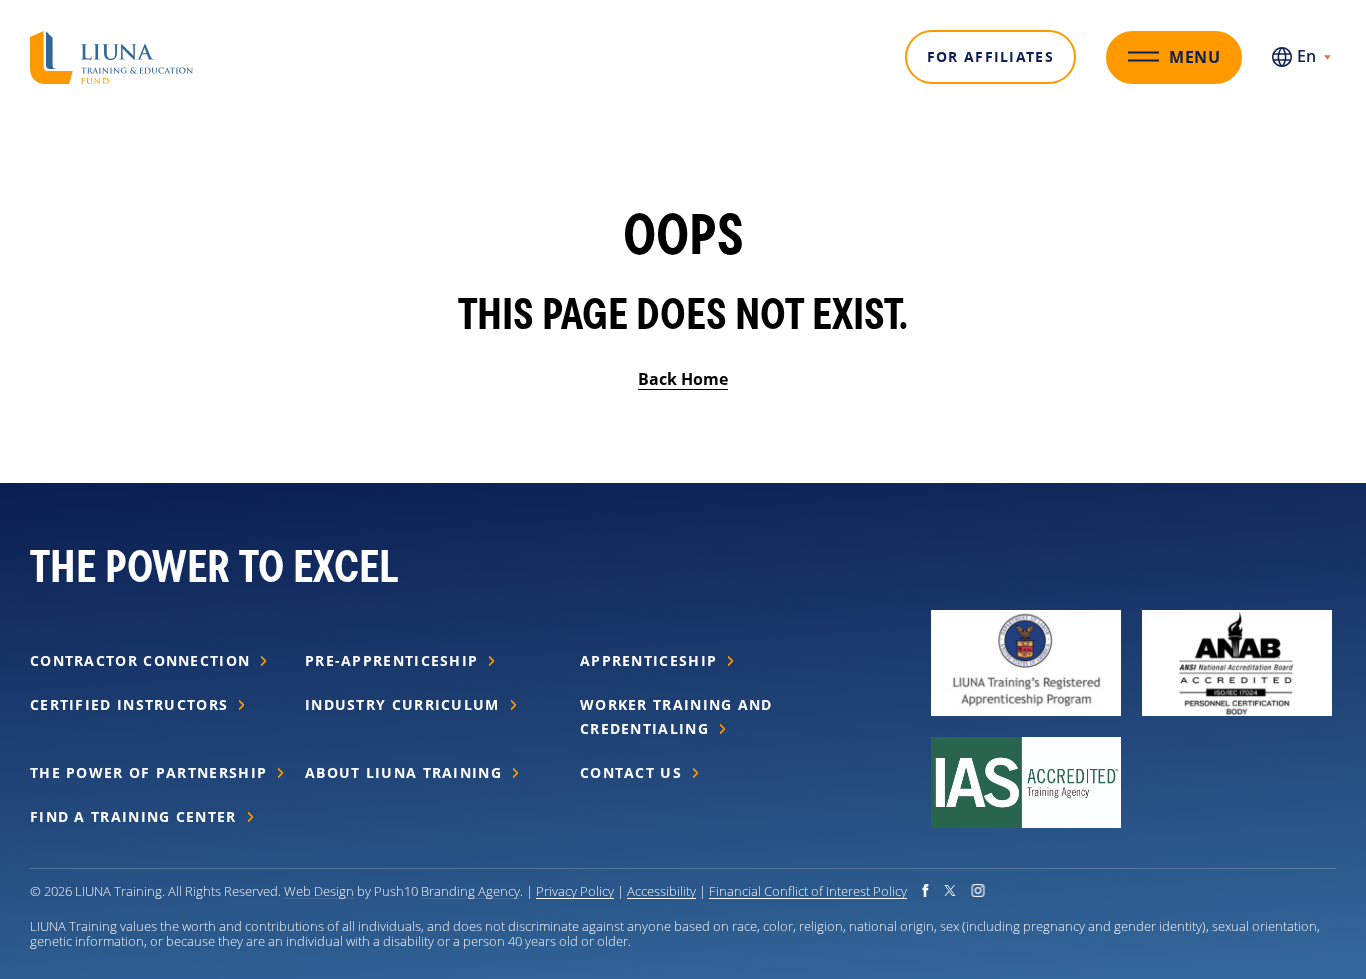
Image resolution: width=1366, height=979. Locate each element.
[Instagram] (978, 890)
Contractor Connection (140, 660)
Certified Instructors (129, 704)
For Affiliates (990, 56)
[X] (950, 890)
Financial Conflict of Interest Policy (808, 890)
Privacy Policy (575, 890)
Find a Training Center (133, 816)
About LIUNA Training (403, 772)
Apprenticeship (648, 660)
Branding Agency (470, 890)
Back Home (683, 379)
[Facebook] (925, 890)
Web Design (319, 890)
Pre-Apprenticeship (391, 660)
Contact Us (631, 772)
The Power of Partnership (148, 772)
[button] (111, 43)
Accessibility (661, 890)
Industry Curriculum (402, 704)
